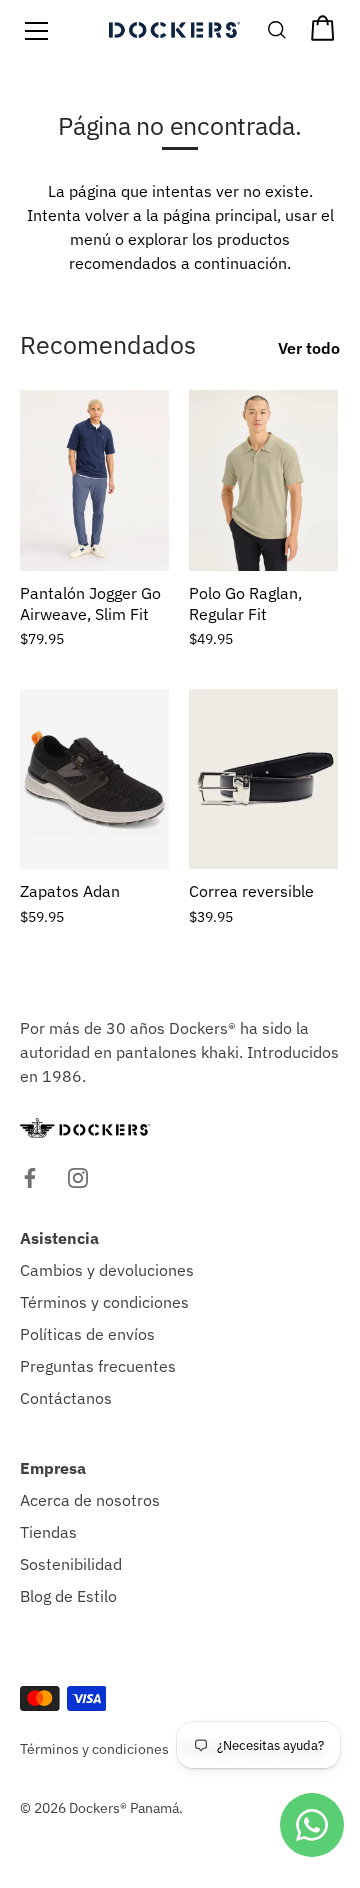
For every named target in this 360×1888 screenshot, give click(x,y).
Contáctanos (66, 1398)
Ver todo (309, 348)
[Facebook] (30, 1176)
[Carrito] (323, 34)
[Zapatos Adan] (94, 779)
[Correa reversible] (263, 779)
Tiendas (48, 1532)
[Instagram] (78, 1176)
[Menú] (37, 31)
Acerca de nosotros (90, 1500)
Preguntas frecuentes (98, 1366)
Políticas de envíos (87, 1334)
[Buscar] (278, 34)
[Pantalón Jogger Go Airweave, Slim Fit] (94, 480)
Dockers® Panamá (124, 1808)
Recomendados (108, 344)
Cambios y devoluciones (107, 1270)
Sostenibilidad (71, 1564)
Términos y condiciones (104, 1302)
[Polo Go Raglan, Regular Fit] (263, 480)
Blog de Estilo (68, 1596)
